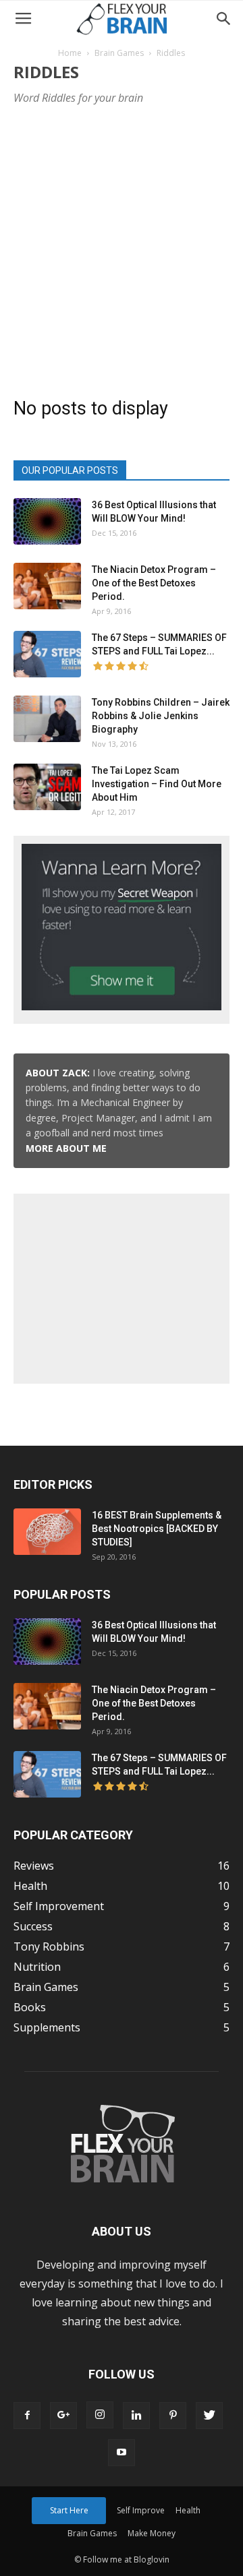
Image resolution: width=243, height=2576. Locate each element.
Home (70, 53)
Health (188, 2510)
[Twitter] (209, 2416)
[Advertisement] (122, 247)
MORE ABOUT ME (66, 1148)
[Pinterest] (173, 2416)
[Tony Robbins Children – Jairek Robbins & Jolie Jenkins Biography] (47, 719)
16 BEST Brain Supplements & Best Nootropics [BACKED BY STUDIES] (157, 1529)
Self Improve (141, 2510)
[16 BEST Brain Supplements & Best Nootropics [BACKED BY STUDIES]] (47, 1532)
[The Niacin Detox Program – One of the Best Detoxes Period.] (47, 586)
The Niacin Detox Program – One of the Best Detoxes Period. (154, 583)
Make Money (152, 2533)
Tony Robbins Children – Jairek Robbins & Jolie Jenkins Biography (161, 716)
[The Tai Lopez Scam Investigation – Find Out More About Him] (47, 787)
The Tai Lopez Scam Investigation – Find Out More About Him (157, 784)
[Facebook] (27, 2416)
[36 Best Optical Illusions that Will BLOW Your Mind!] (47, 521)
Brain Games (119, 53)
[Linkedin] (136, 2416)
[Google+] (63, 2416)
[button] (224, 19)
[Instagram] (100, 2415)
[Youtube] (122, 2453)
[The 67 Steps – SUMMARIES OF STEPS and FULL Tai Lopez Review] (47, 654)
